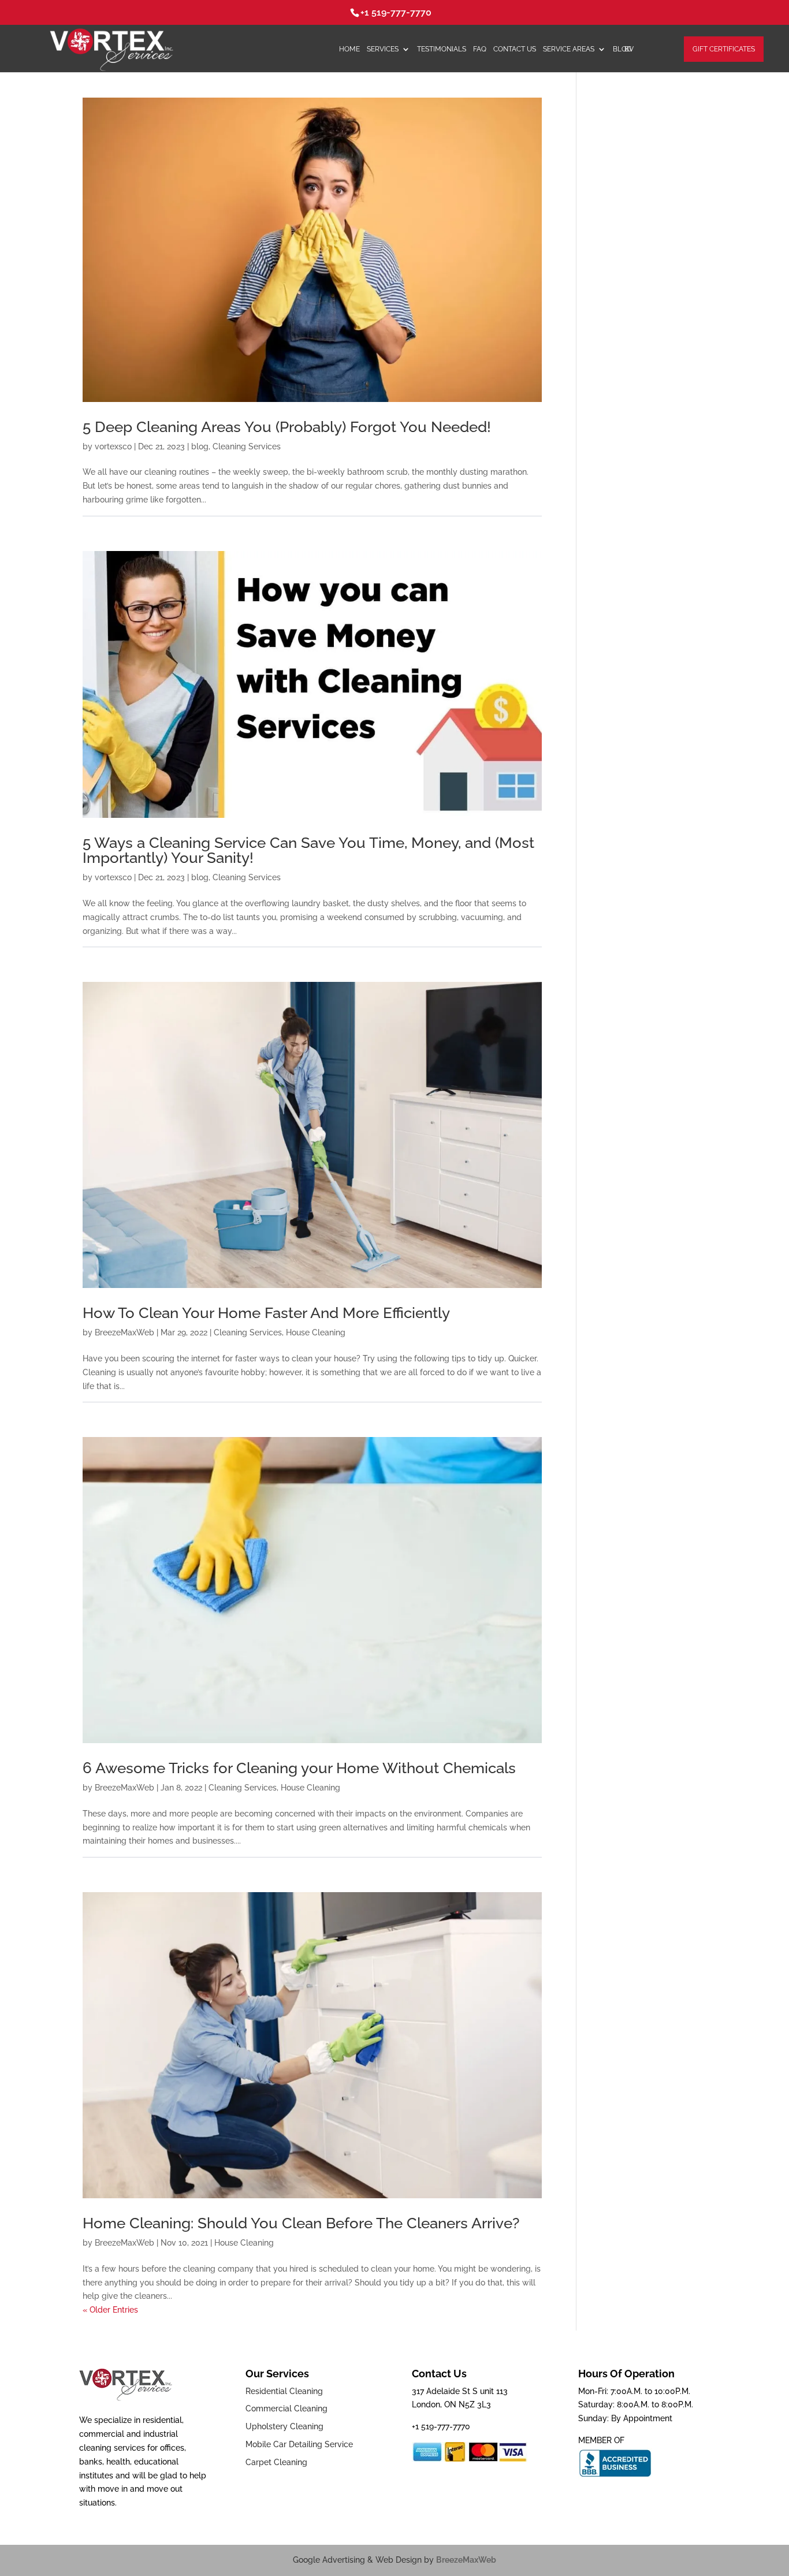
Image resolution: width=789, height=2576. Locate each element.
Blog (622, 49)
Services (383, 49)
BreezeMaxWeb (124, 1332)
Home (349, 49)
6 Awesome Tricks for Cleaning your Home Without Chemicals (299, 1768)
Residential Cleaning (284, 2391)
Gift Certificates (724, 49)
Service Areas (569, 49)
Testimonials (442, 49)
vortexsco (113, 446)
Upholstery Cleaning (284, 2426)
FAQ (480, 49)
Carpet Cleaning (276, 2462)
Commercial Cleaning (286, 2409)
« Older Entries (110, 2310)
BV (629, 49)
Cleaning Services (247, 446)
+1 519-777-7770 (396, 12)
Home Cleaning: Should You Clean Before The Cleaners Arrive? (301, 2223)
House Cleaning (316, 1332)
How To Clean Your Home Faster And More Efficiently (266, 1313)
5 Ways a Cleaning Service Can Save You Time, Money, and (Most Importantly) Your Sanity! (308, 850)
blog (200, 446)
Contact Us (515, 49)
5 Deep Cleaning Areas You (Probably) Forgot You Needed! (287, 427)
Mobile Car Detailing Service (299, 2444)
